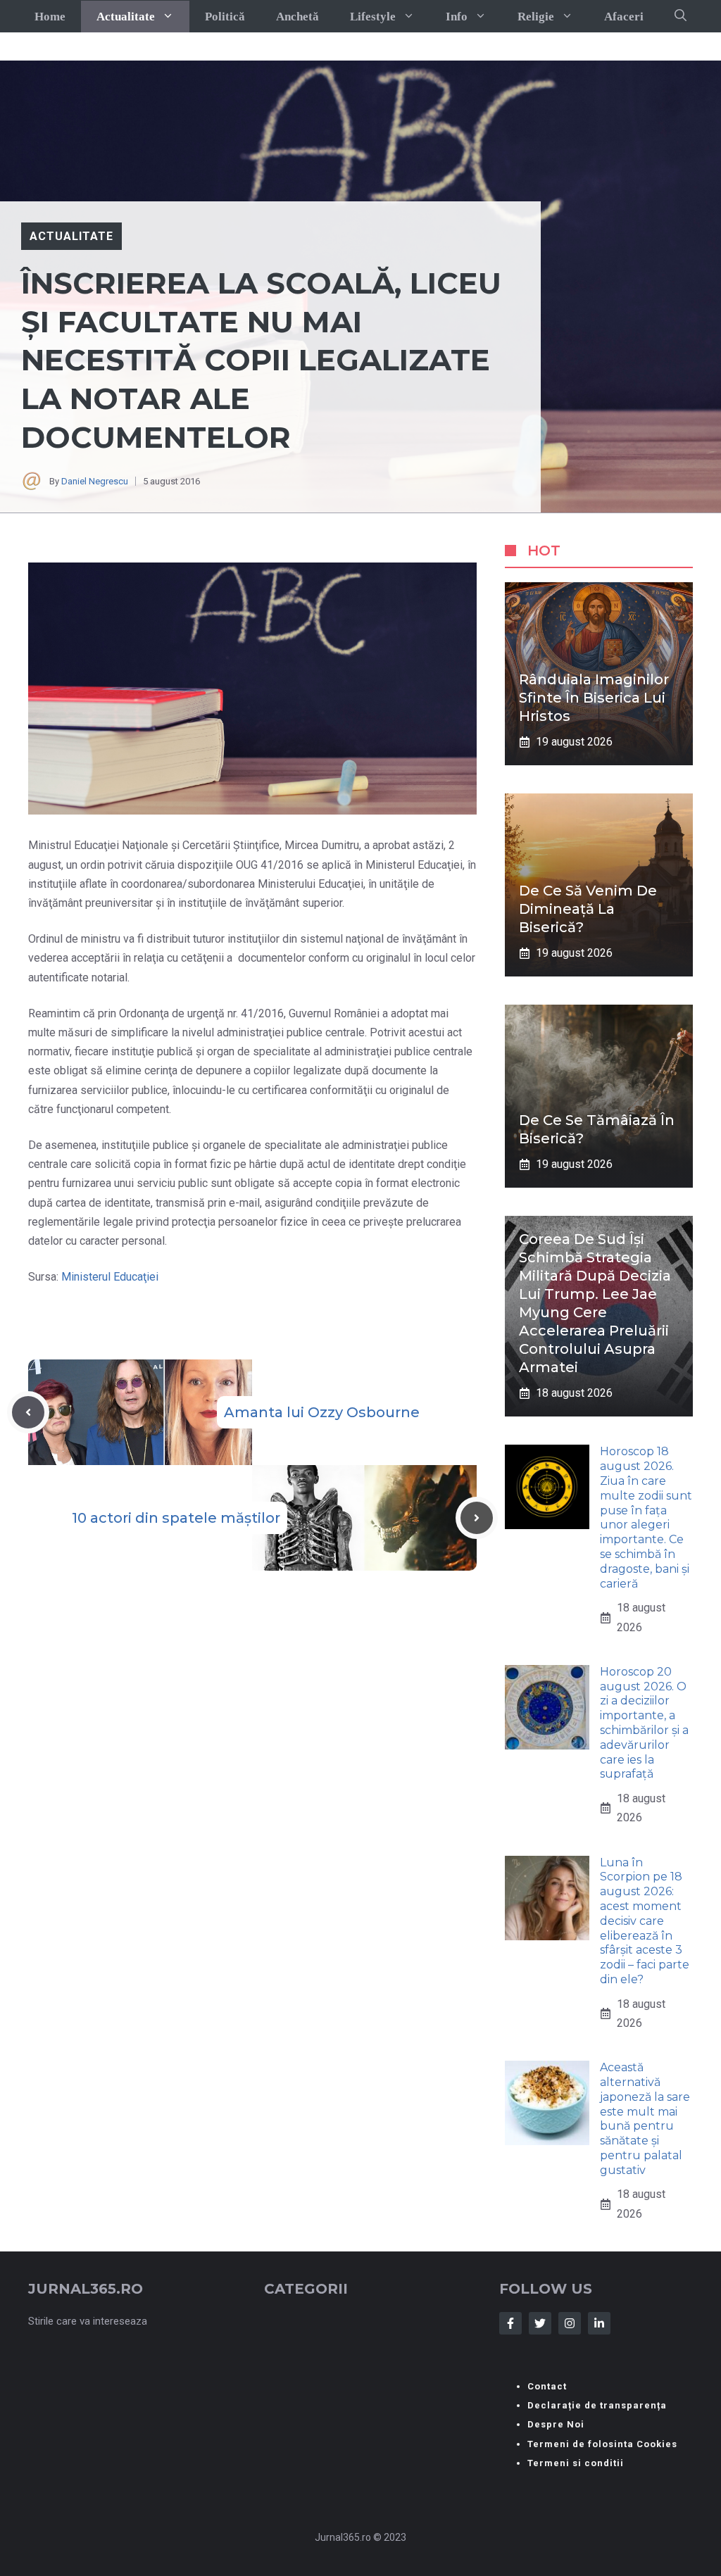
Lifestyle (373, 17)
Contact (547, 2386)
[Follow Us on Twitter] (540, 2323)
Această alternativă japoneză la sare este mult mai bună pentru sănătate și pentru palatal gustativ (645, 2119)
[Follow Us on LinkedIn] (599, 2323)
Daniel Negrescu (95, 481)
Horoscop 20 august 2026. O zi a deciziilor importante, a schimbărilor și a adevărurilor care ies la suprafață (644, 1723)
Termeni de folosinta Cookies (602, 2444)
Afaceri (624, 17)
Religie (536, 17)
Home (50, 17)
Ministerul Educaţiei (110, 1277)
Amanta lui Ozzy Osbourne (322, 1412)
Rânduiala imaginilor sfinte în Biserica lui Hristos (594, 698)
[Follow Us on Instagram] (570, 2323)
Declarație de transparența (597, 2405)
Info (457, 17)
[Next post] (477, 1518)
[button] (681, 16)
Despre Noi (556, 2424)
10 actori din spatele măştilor (176, 1518)
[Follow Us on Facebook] (510, 2323)
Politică (225, 17)
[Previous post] (28, 1412)
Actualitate (126, 17)
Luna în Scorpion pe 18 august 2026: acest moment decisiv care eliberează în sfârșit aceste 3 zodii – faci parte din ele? (645, 1921)
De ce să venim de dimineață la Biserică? (588, 909)
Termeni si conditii (576, 2463)
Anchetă (297, 17)
